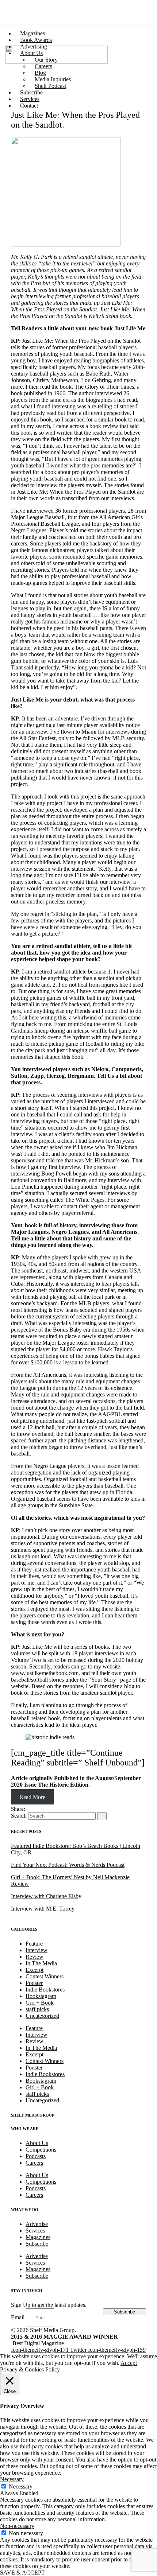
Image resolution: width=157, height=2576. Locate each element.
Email (18, 2317)
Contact (29, 106)
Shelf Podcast (50, 86)
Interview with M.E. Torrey (43, 1909)
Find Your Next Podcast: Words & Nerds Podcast (68, 1865)
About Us (37, 2143)
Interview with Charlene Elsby (46, 1896)
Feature (34, 1944)
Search (19, 1816)
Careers (34, 2163)
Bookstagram (41, 1996)
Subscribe (37, 2244)
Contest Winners (45, 1976)
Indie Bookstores (45, 1990)
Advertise (37, 2224)
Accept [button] (129, 2363)
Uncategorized (42, 2016)
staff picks (37, 2009)
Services (35, 2231)
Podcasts (36, 2156)
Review (35, 1957)
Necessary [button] (12, 2479)
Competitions (41, 2150)
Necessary (21, 2486)
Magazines (38, 2237)
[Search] (102, 1816)
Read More (32, 1797)
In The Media (41, 1963)
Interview (37, 1950)
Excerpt (35, 1970)
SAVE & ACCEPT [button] (22, 2573)
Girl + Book (40, 2003)
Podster (34, 1983)
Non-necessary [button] (17, 2526)
